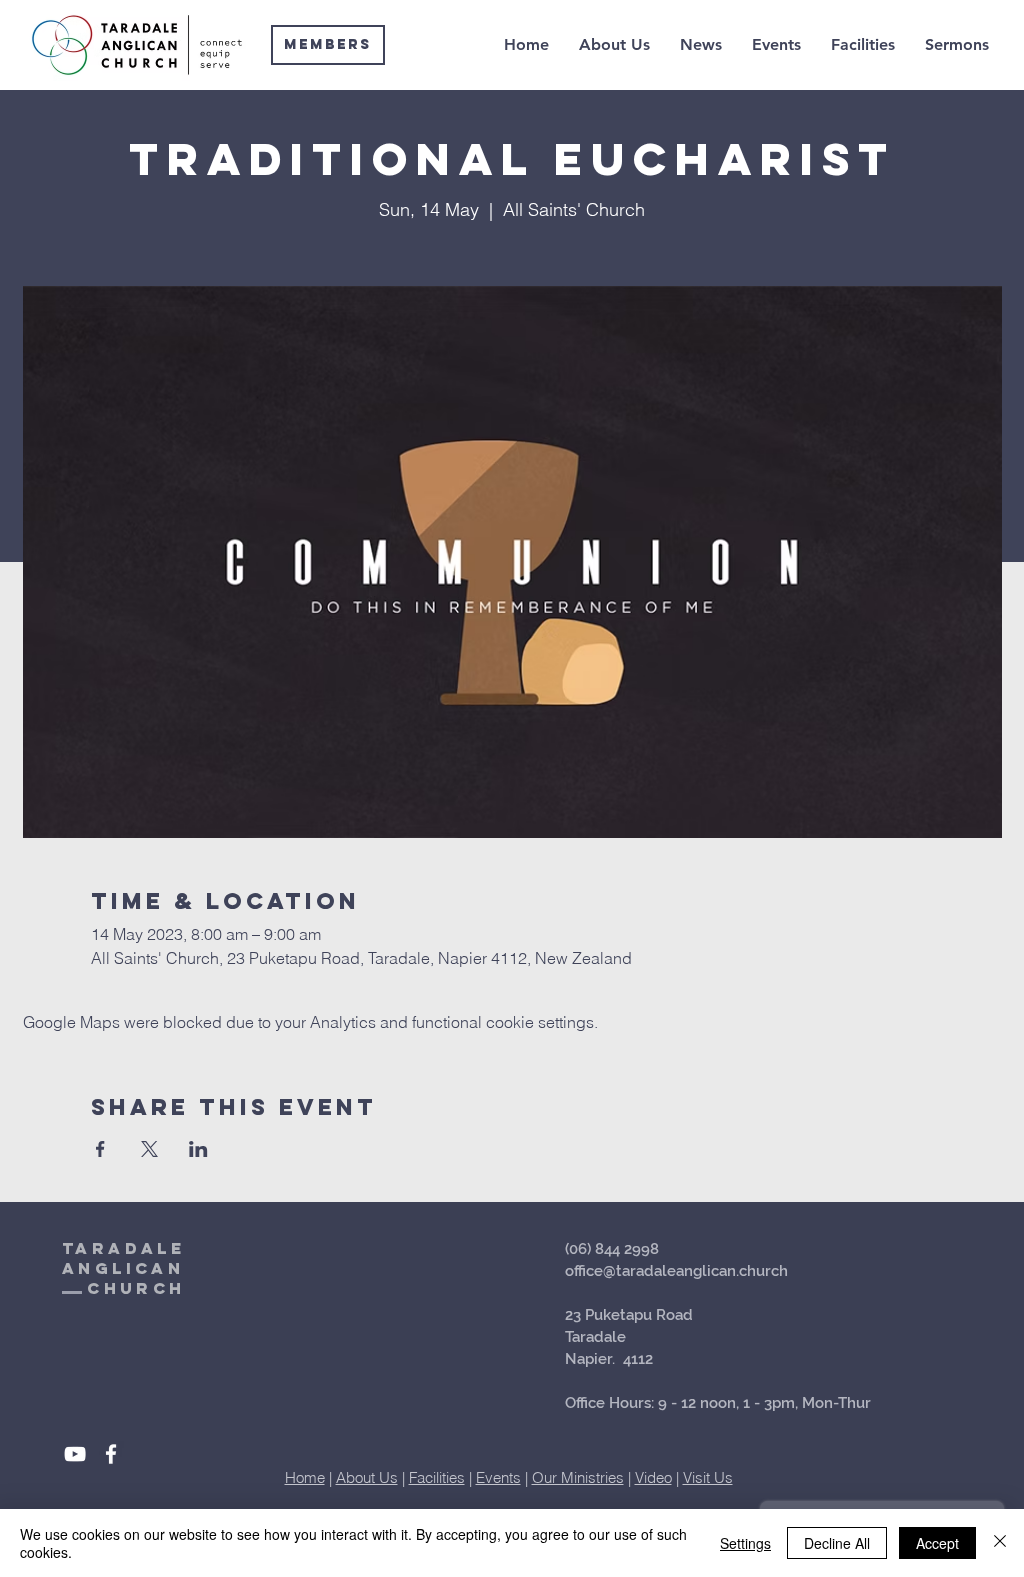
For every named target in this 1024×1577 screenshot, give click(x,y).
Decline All (837, 1543)
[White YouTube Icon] (75, 1454)
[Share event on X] (149, 1149)
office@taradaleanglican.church (676, 1271)
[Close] (1000, 1543)
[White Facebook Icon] (111, 1454)
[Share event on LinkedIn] (198, 1149)
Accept (937, 1543)
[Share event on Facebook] (100, 1149)
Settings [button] (745, 1543)
